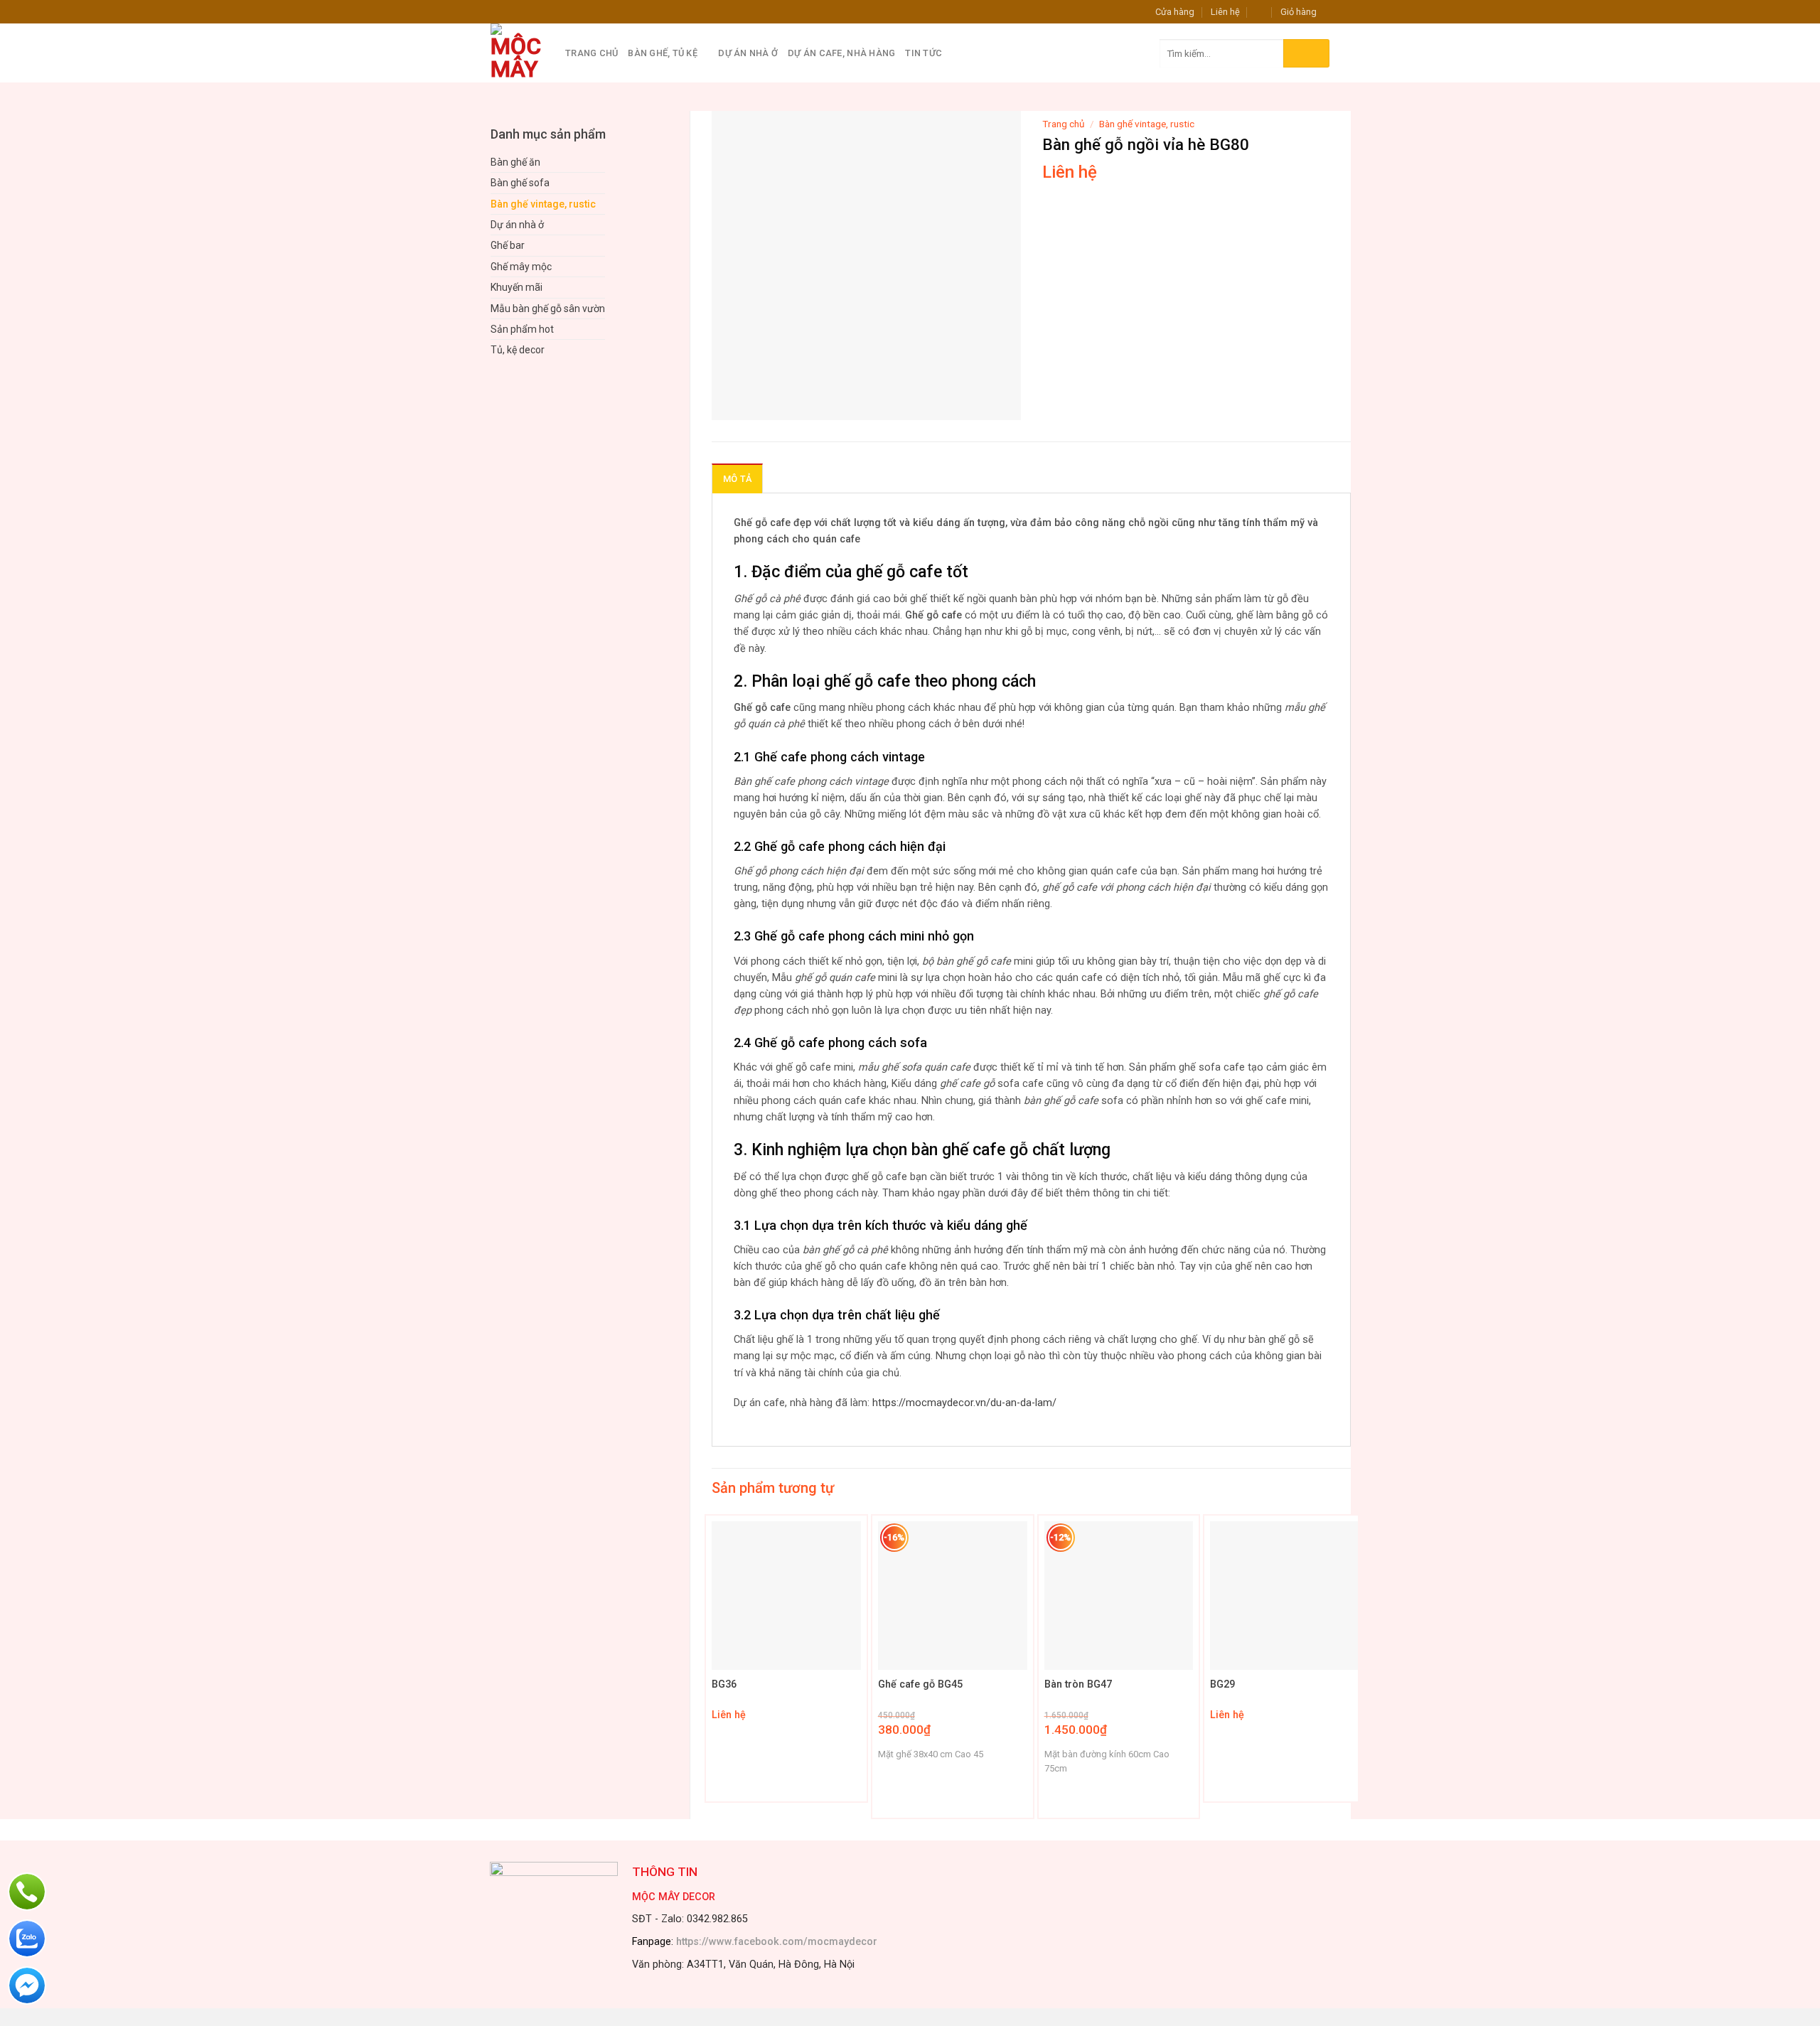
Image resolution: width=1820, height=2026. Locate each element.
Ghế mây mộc (521, 267)
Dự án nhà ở (748, 53)
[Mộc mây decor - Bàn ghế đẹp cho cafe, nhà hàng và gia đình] (517, 53)
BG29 (1222, 1684)
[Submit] (1306, 53)
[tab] (737, 478)
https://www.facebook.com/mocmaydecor (777, 1942)
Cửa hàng (1175, 12)
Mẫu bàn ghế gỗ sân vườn (548, 309)
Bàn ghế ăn (515, 162)
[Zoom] (730, 403)
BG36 (724, 1684)
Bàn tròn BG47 (1078, 1684)
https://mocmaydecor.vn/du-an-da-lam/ (964, 1403)
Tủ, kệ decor (518, 350)
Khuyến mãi (516, 287)
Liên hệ (1225, 12)
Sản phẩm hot (522, 329)
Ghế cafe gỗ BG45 (920, 1684)
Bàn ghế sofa (520, 183)
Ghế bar (508, 245)
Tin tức (924, 53)
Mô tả (737, 479)
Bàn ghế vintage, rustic (543, 204)
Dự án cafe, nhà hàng (841, 53)
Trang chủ (591, 53)
